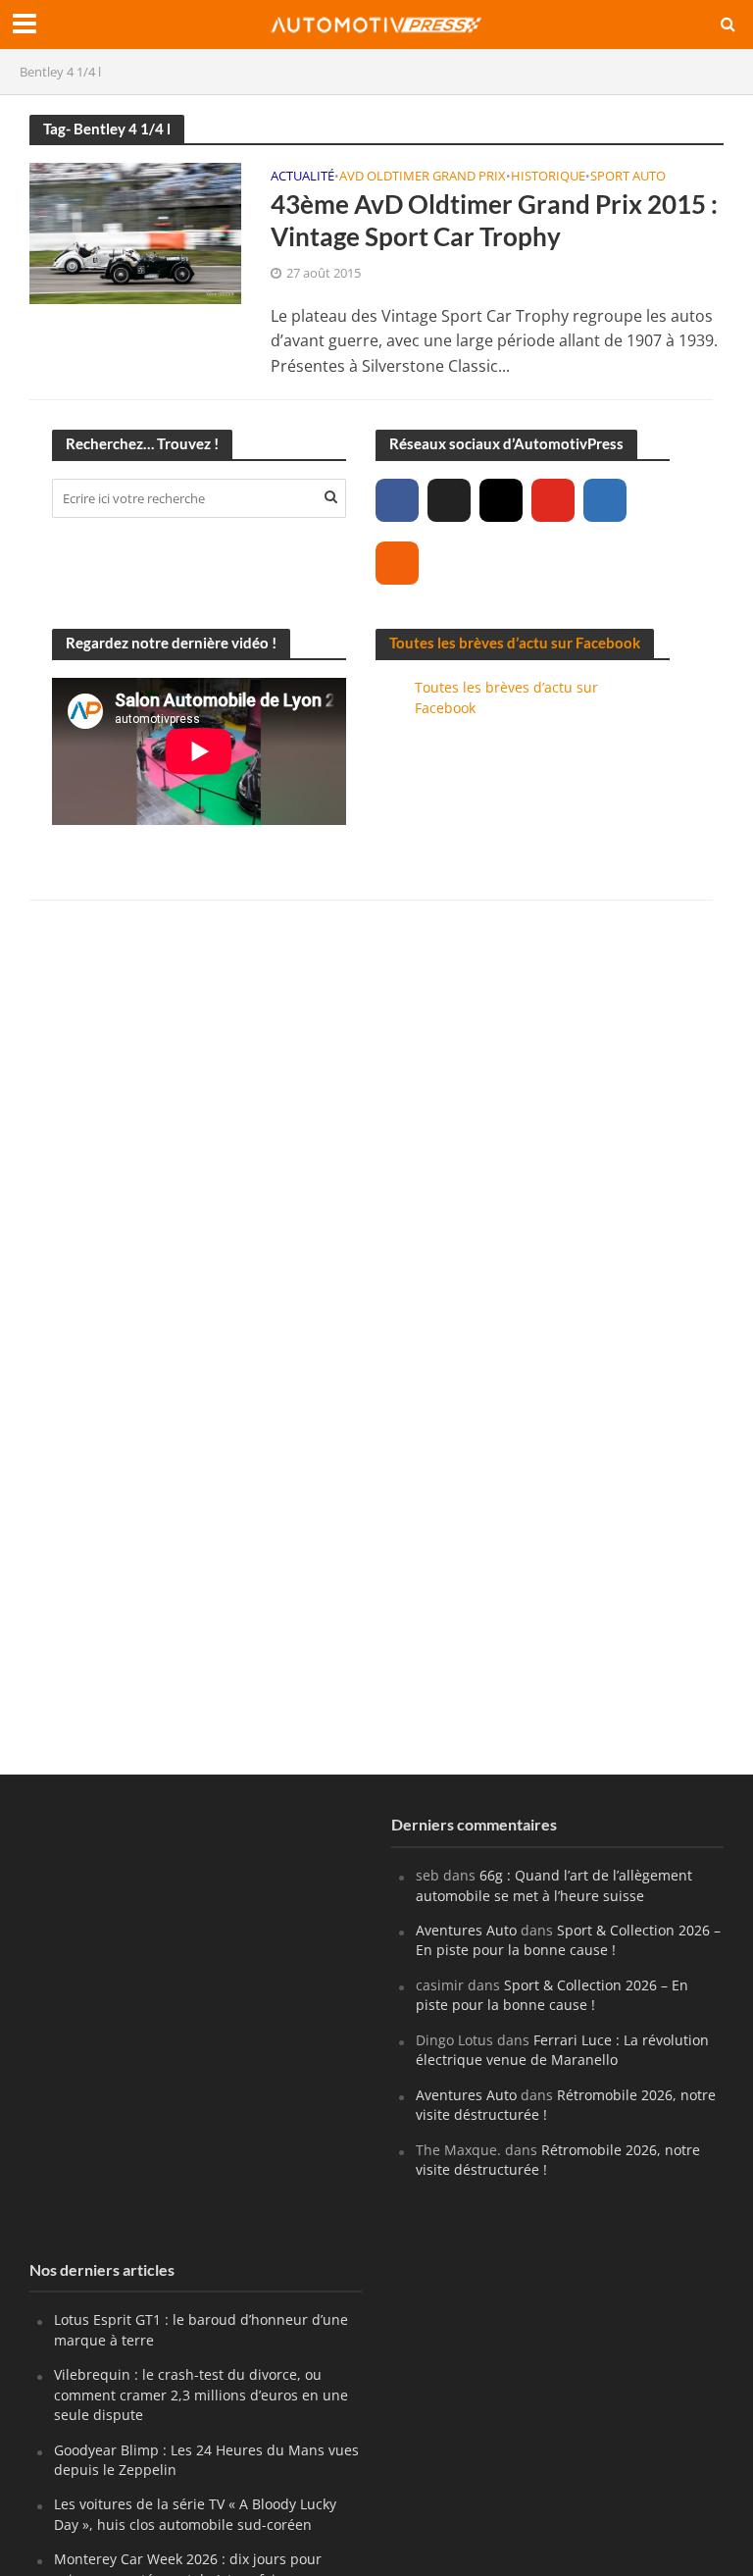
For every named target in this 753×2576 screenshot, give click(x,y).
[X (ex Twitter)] (449, 500)
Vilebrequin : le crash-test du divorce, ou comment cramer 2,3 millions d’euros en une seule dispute (201, 2395)
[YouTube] (553, 500)
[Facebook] (397, 500)
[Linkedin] (605, 500)
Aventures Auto (466, 1930)
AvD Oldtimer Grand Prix (423, 177)
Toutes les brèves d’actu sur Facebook (515, 643)
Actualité (302, 177)
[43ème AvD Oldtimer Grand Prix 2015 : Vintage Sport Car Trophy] (135, 232)
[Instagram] (501, 500)
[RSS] (397, 563)
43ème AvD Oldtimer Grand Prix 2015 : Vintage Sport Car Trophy (494, 221)
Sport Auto (628, 177)
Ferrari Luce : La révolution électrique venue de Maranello (562, 2050)
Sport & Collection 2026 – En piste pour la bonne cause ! (568, 1940)
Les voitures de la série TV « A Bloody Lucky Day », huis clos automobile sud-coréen (195, 2514)
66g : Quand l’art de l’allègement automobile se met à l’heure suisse (554, 1885)
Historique (548, 177)
